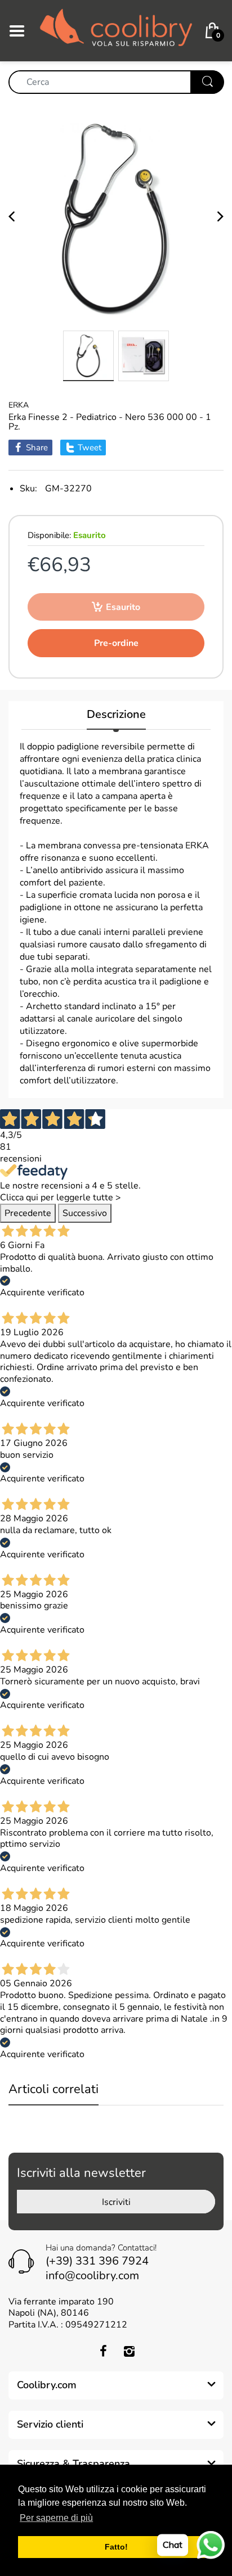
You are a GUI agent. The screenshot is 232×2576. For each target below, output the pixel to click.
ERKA (19, 405)
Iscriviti (116, 2202)
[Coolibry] (116, 30)
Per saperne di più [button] (56, 2518)
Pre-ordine (116, 643)
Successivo (85, 1213)
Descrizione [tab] (116, 715)
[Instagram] (129, 2351)
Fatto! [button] (116, 2547)
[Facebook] (103, 2351)
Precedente (28, 1213)
